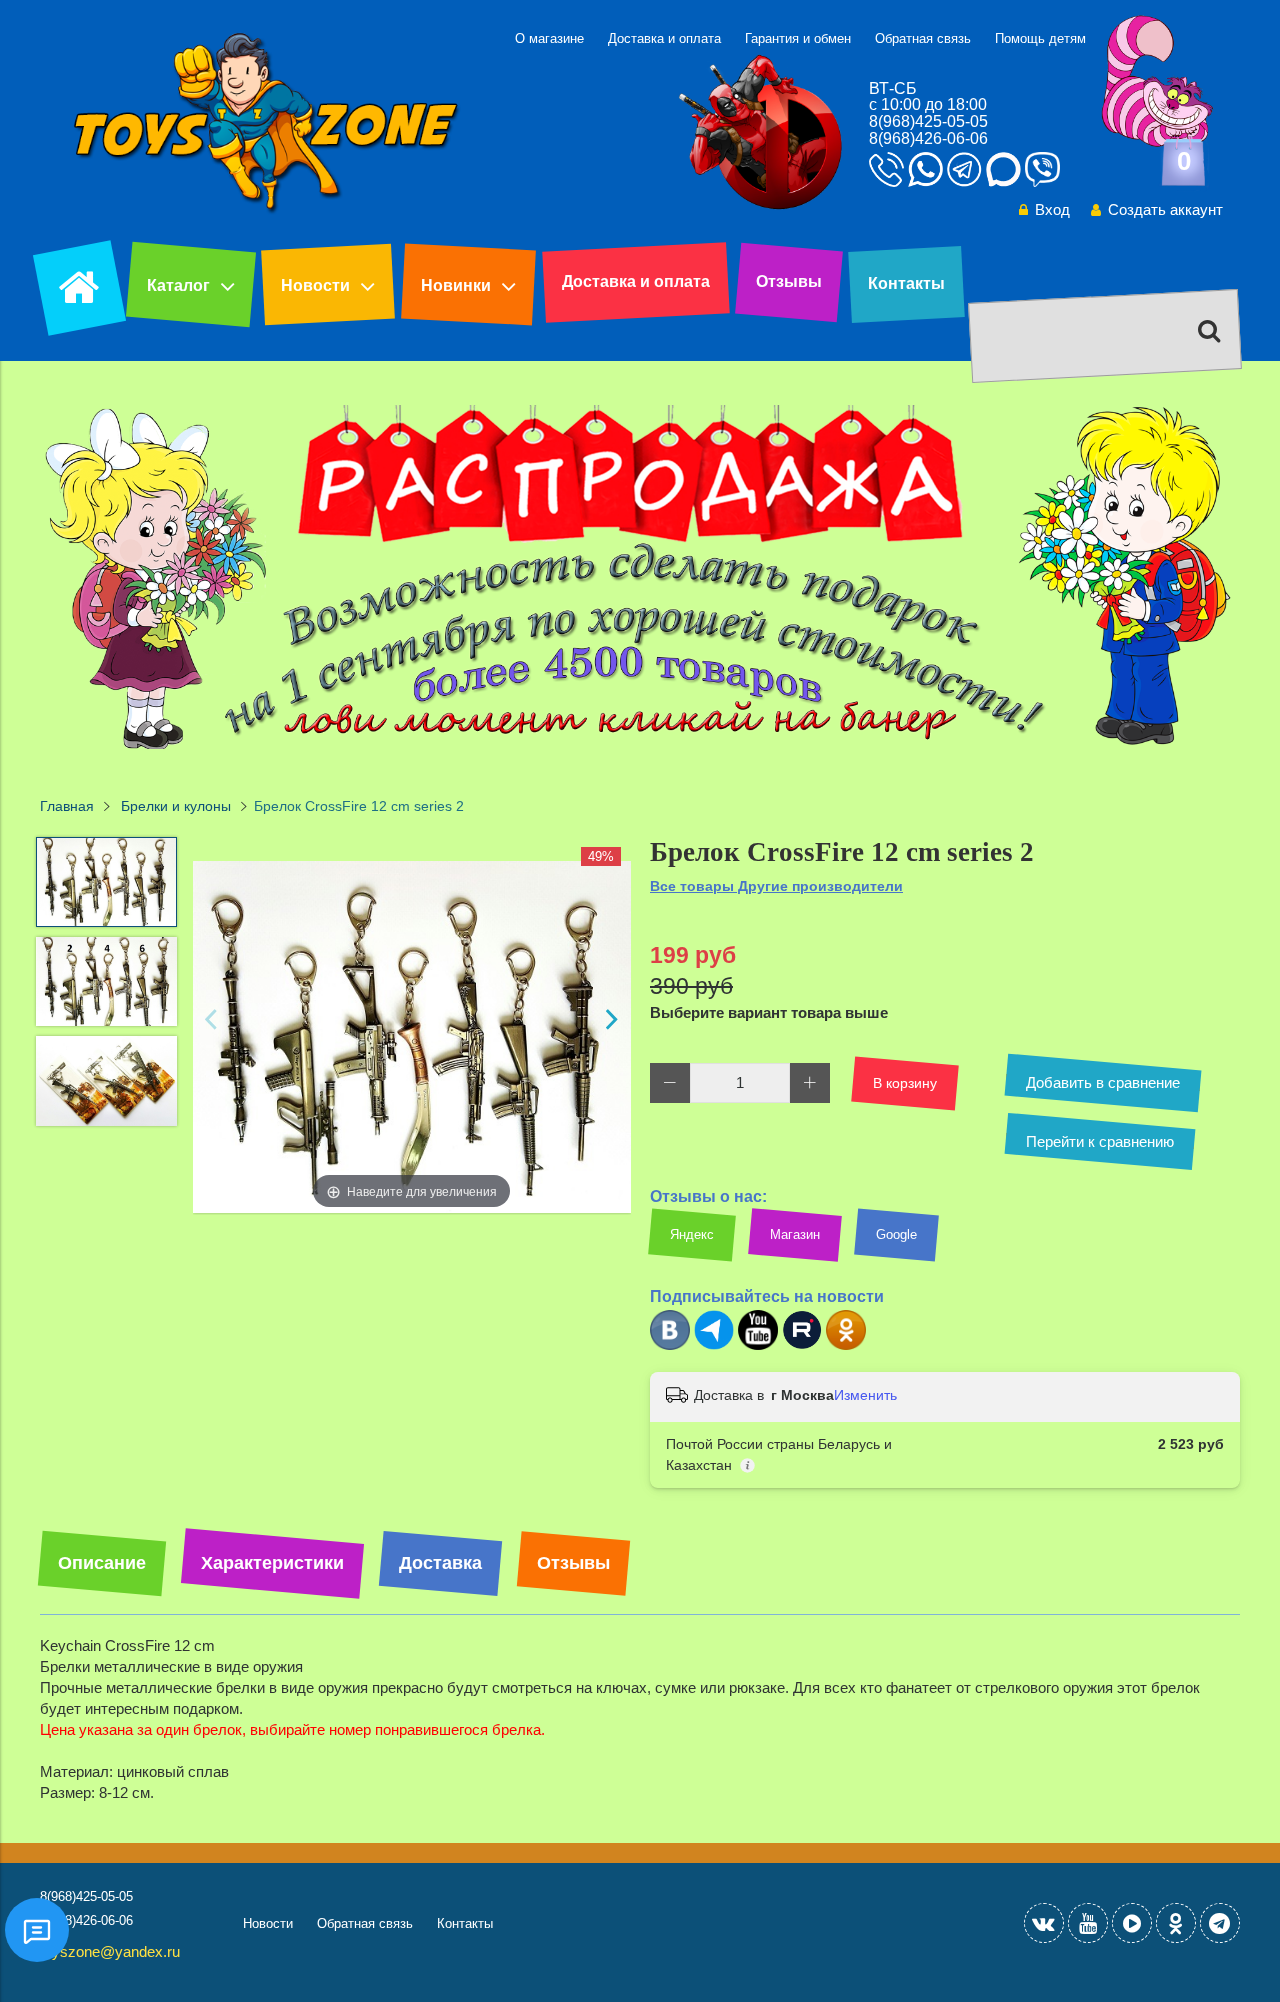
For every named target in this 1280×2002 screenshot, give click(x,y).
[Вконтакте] (670, 1345)
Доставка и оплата (664, 38)
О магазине (549, 38)
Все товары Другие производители (776, 886)
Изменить (865, 1395)
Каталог (178, 285)
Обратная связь (923, 38)
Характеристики (272, 1563)
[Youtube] (758, 1345)
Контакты (906, 283)
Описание (102, 1563)
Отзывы (789, 281)
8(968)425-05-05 (928, 121)
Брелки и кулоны (176, 806)
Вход (1052, 209)
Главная (67, 806)
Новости (315, 285)
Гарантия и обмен (798, 38)
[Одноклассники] (846, 1345)
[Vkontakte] (1044, 1923)
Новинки (456, 285)
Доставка (440, 1563)
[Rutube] (802, 1345)
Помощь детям (1040, 38)
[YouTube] (1088, 1923)
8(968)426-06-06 (928, 138)
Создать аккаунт (1165, 209)
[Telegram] (714, 1345)
